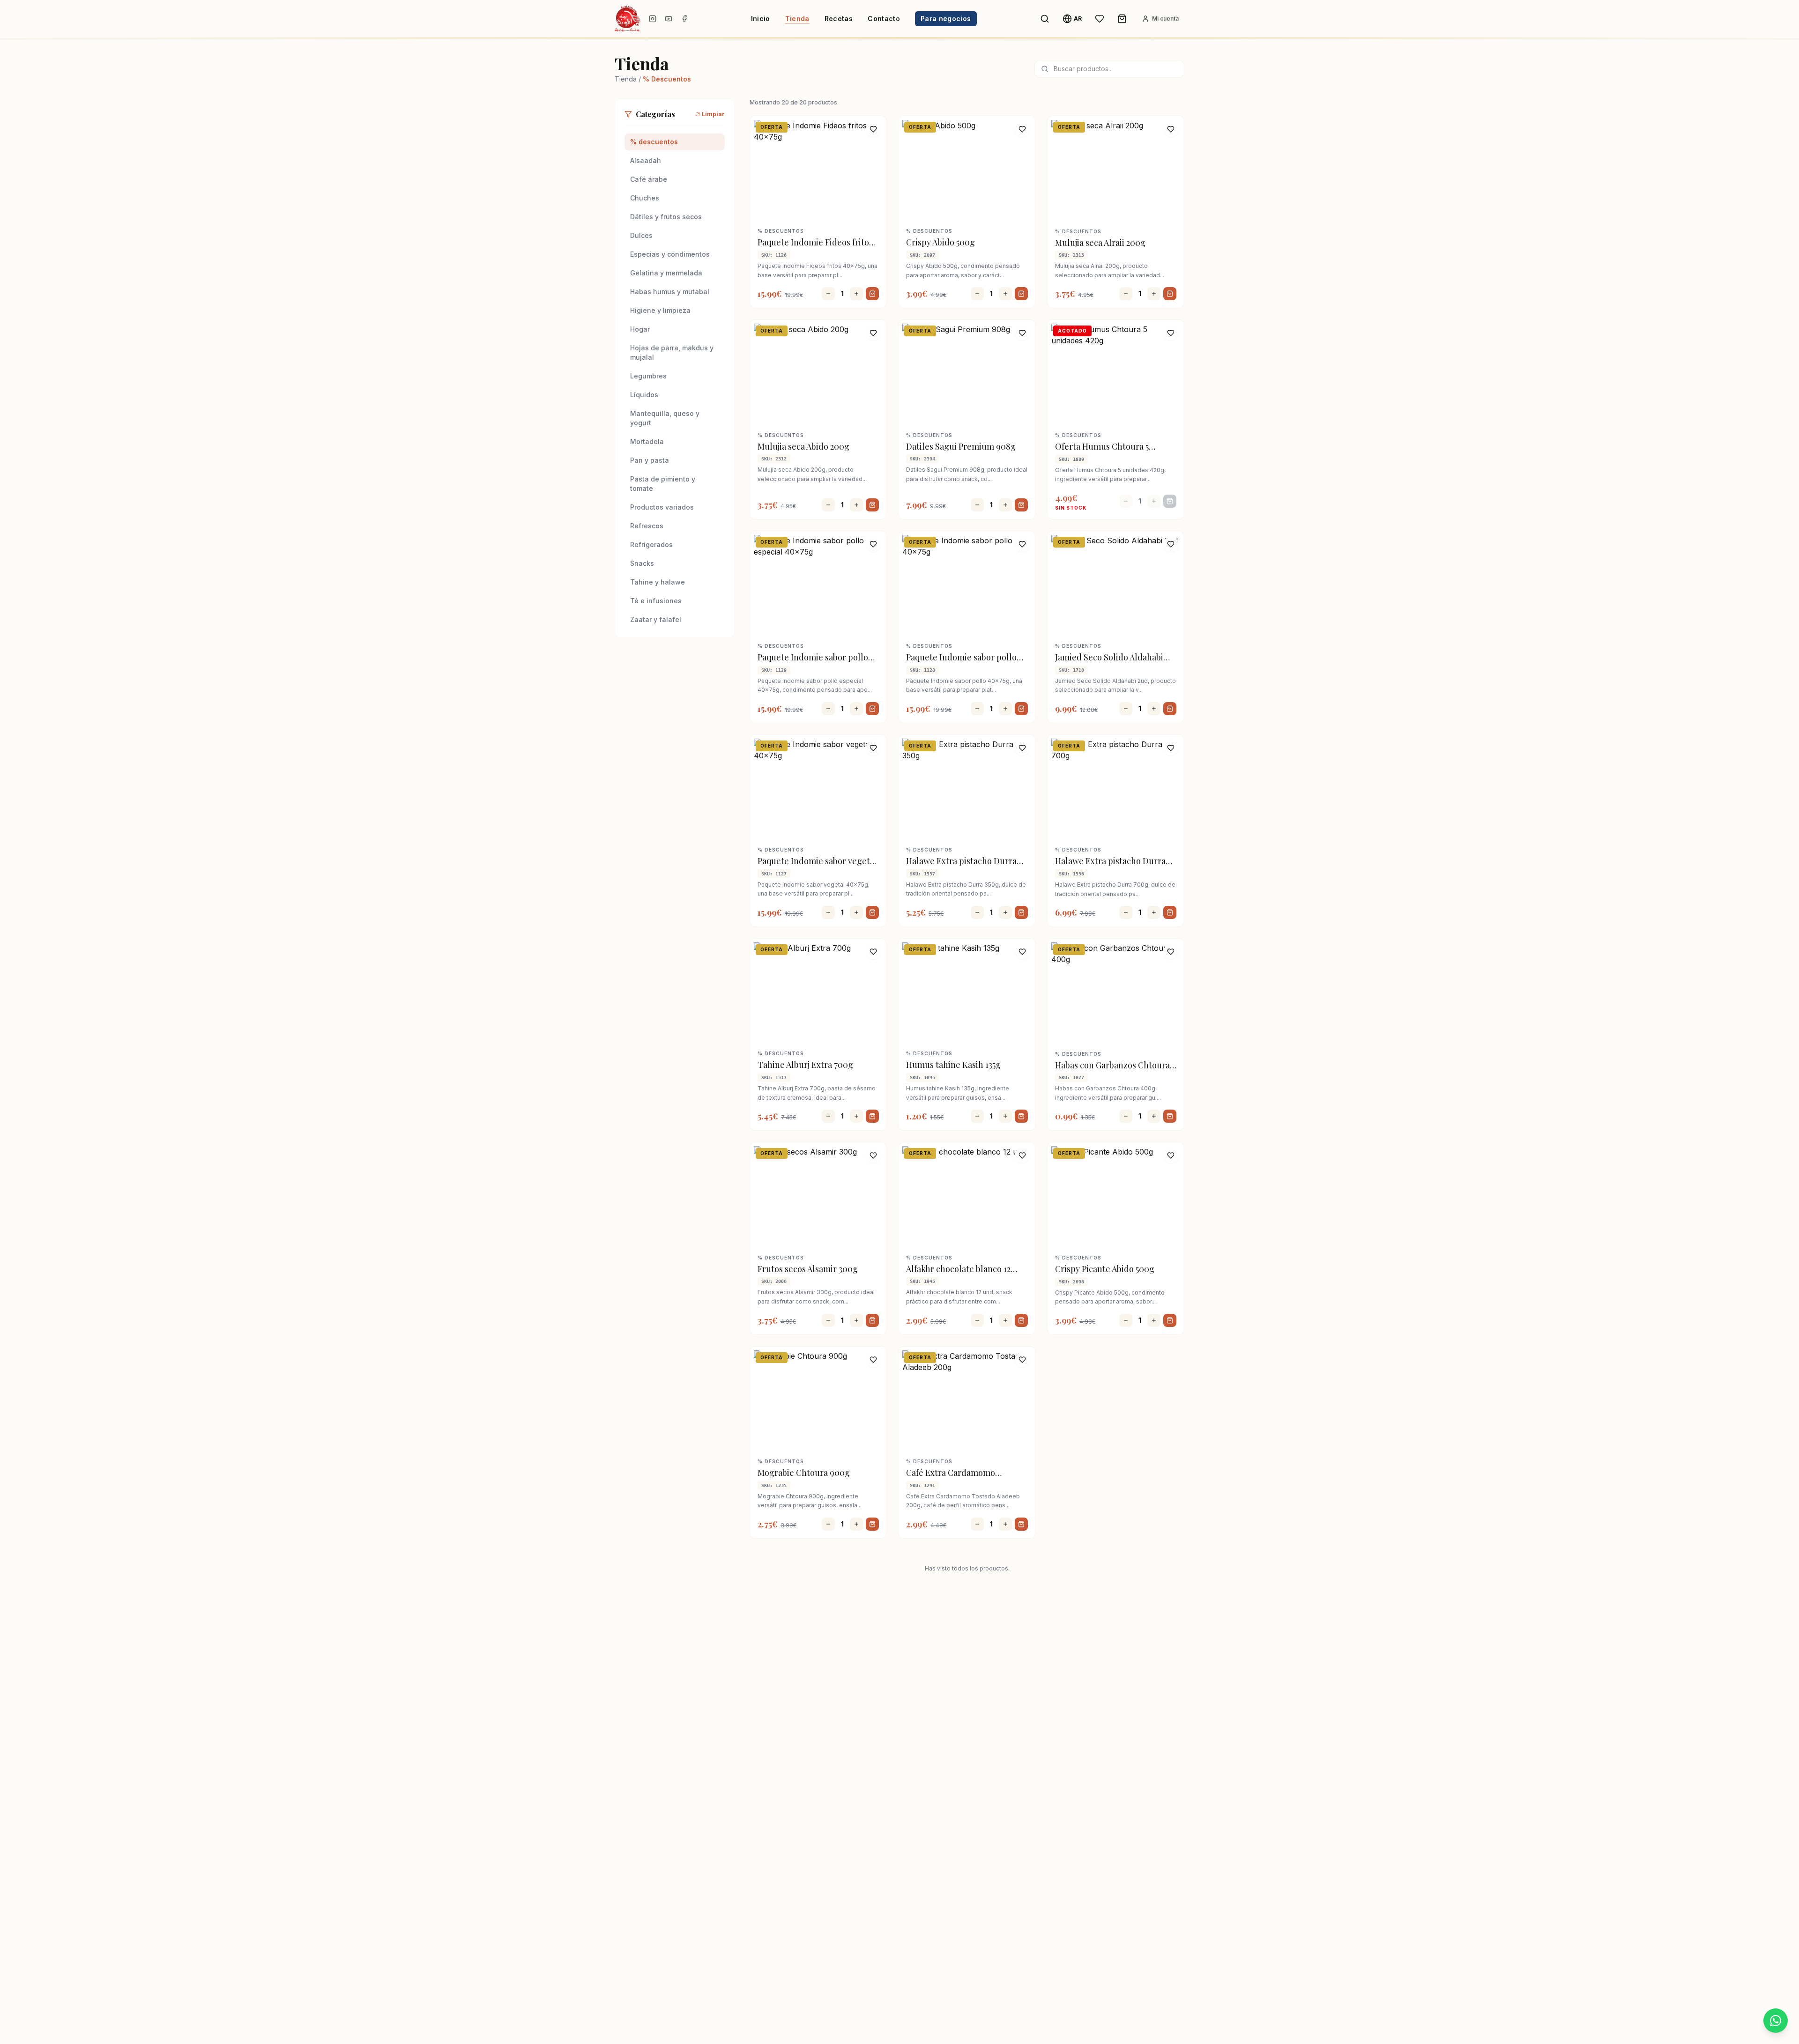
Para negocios (946, 19)
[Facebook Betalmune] (684, 19)
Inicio (761, 19)
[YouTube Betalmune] (669, 19)
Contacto (884, 19)
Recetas (839, 19)
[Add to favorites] (873, 129)
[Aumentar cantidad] (856, 294)
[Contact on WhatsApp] (1776, 2021)
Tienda (797, 19)
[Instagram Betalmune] (653, 19)
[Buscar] (1045, 19)
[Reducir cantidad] (828, 294)
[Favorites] (1100, 19)
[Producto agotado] (1170, 501)
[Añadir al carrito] (872, 294)
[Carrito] (1122, 19)
